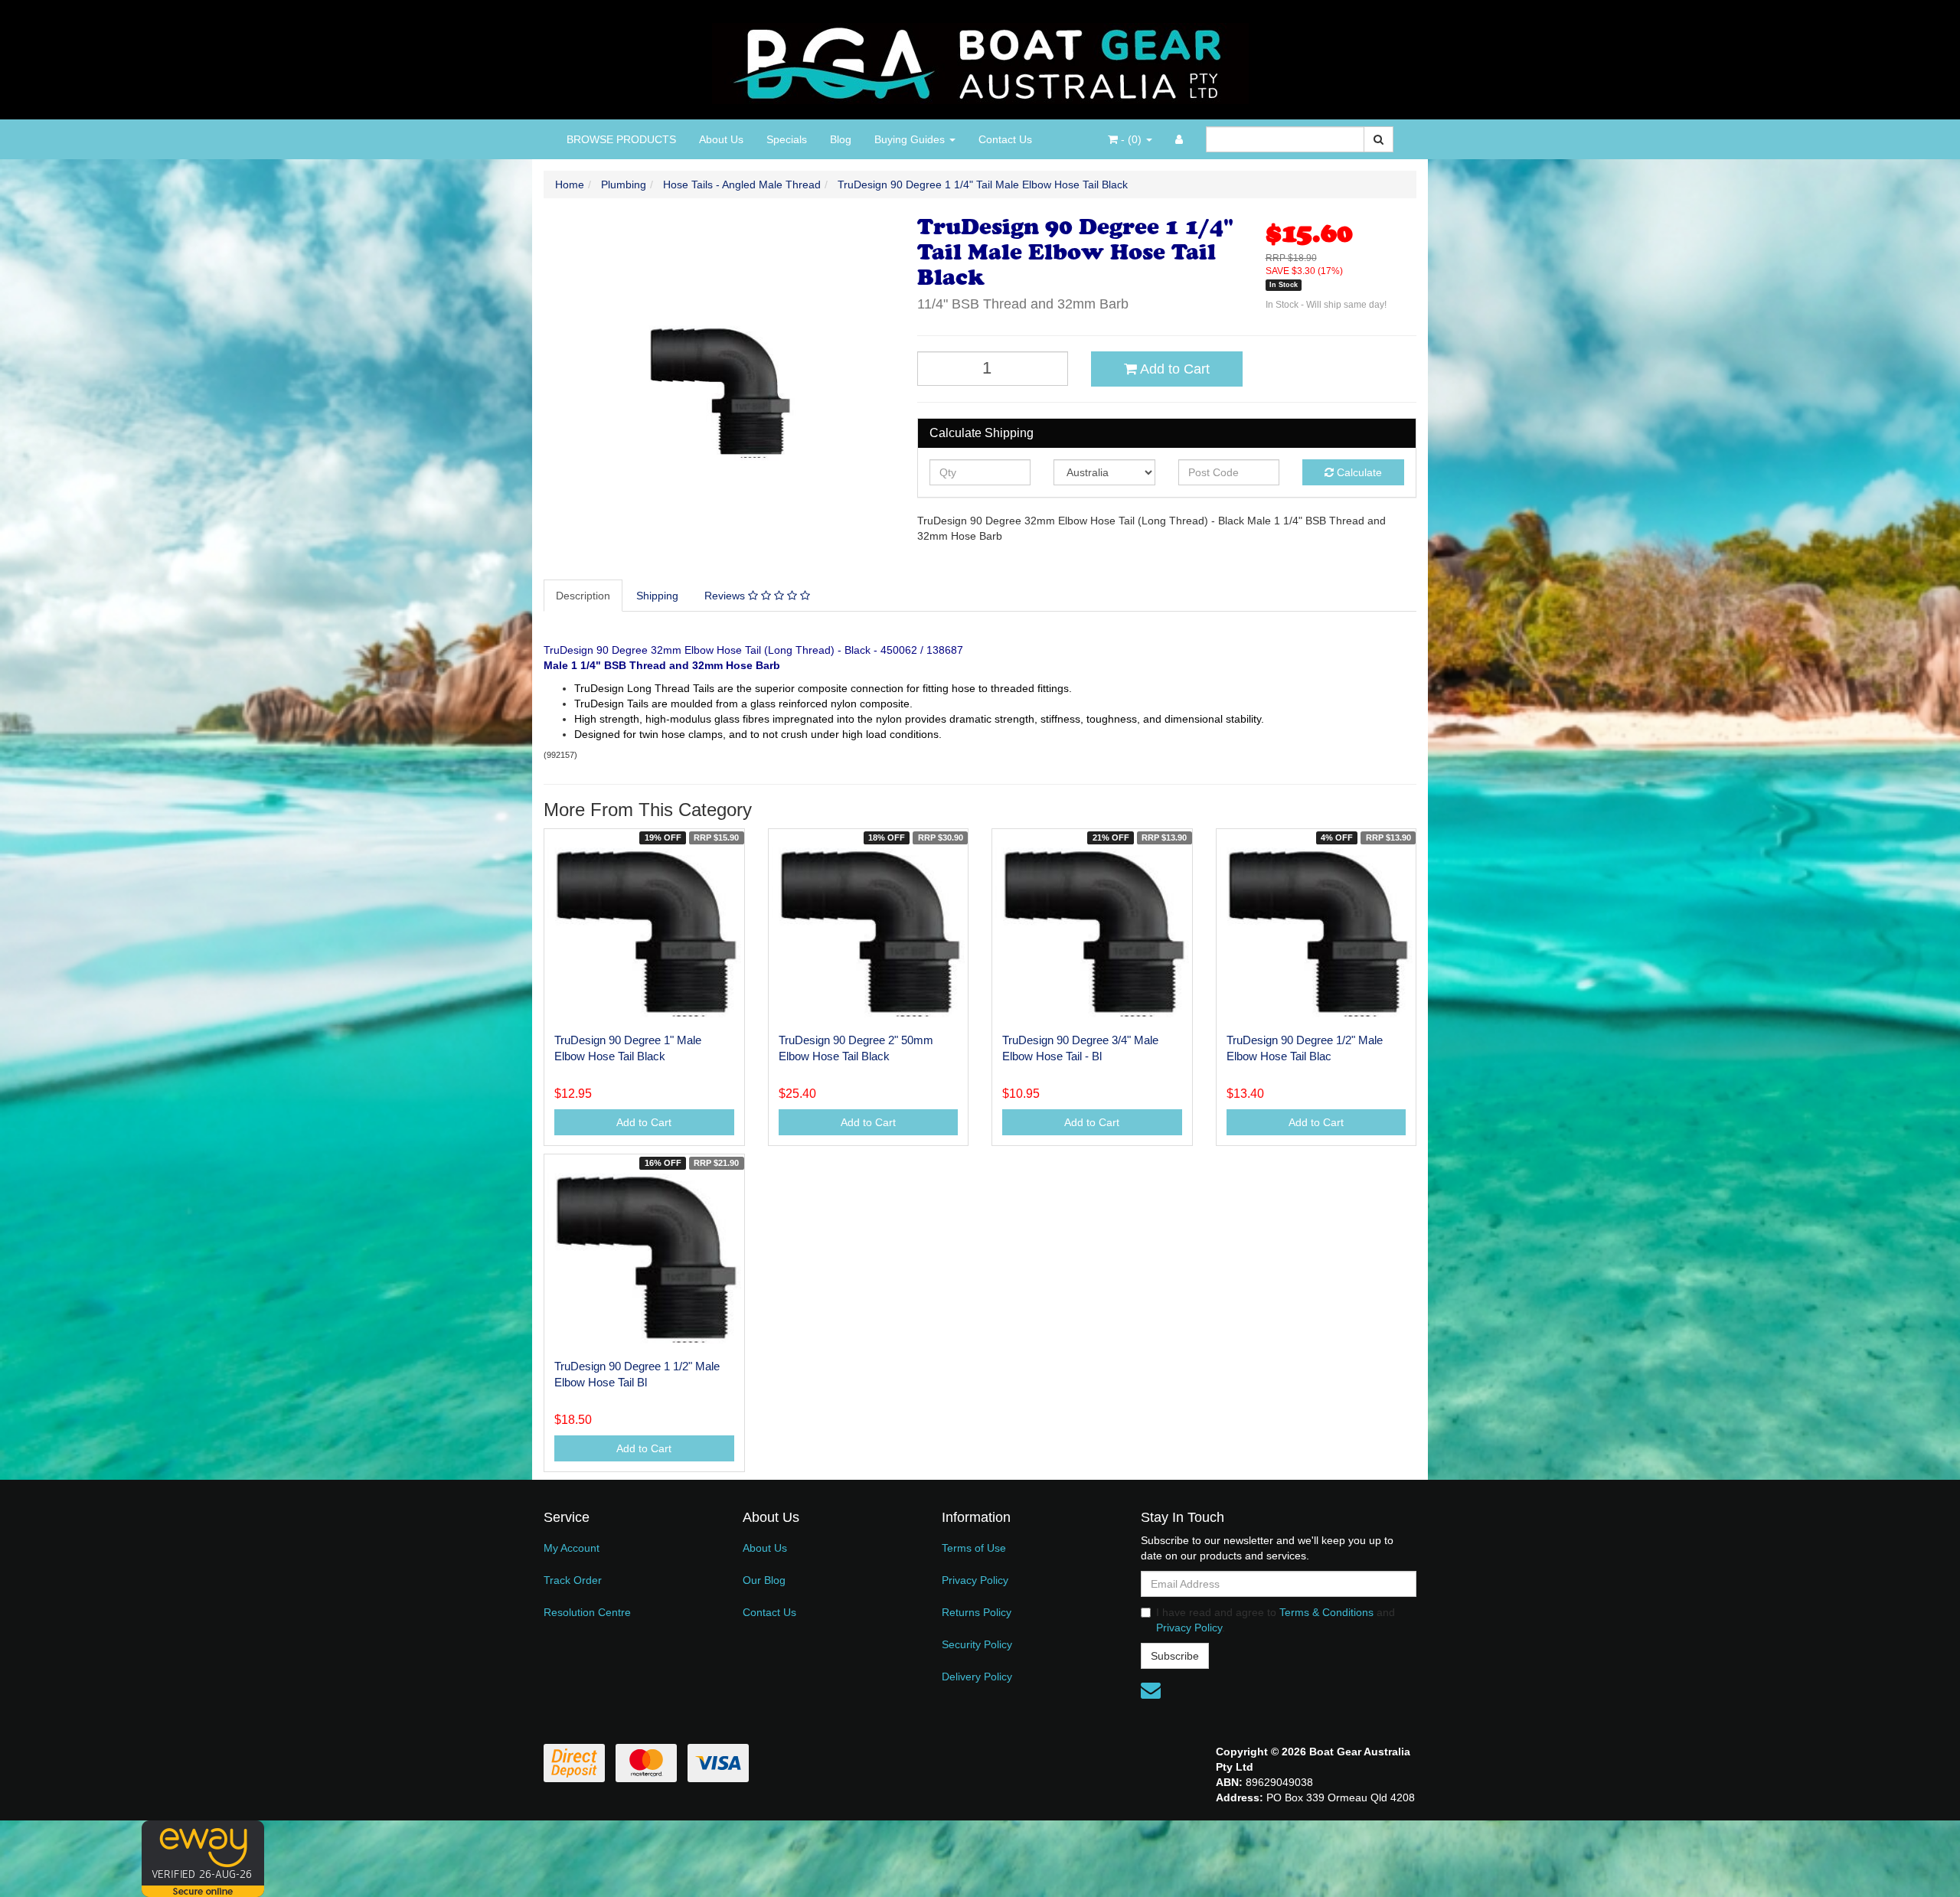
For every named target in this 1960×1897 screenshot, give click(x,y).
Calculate (1358, 472)
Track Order (573, 1580)
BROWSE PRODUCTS (621, 139)
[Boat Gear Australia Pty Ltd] (980, 59)
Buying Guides (911, 139)
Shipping (657, 596)
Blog (841, 139)
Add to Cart (1173, 369)
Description (583, 596)
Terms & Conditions (1326, 1612)
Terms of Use (974, 1548)
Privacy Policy (975, 1580)
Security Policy (977, 1644)
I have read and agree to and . (1276, 1620)
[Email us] (1151, 1690)
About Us (721, 139)
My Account (572, 1548)
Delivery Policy (977, 1677)
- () (1131, 139)
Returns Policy (977, 1612)
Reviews (726, 596)
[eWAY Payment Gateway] (203, 1857)
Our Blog (764, 1580)
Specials (787, 139)
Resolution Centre (587, 1612)
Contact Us (1005, 139)
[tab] (584, 596)
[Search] (1379, 139)
